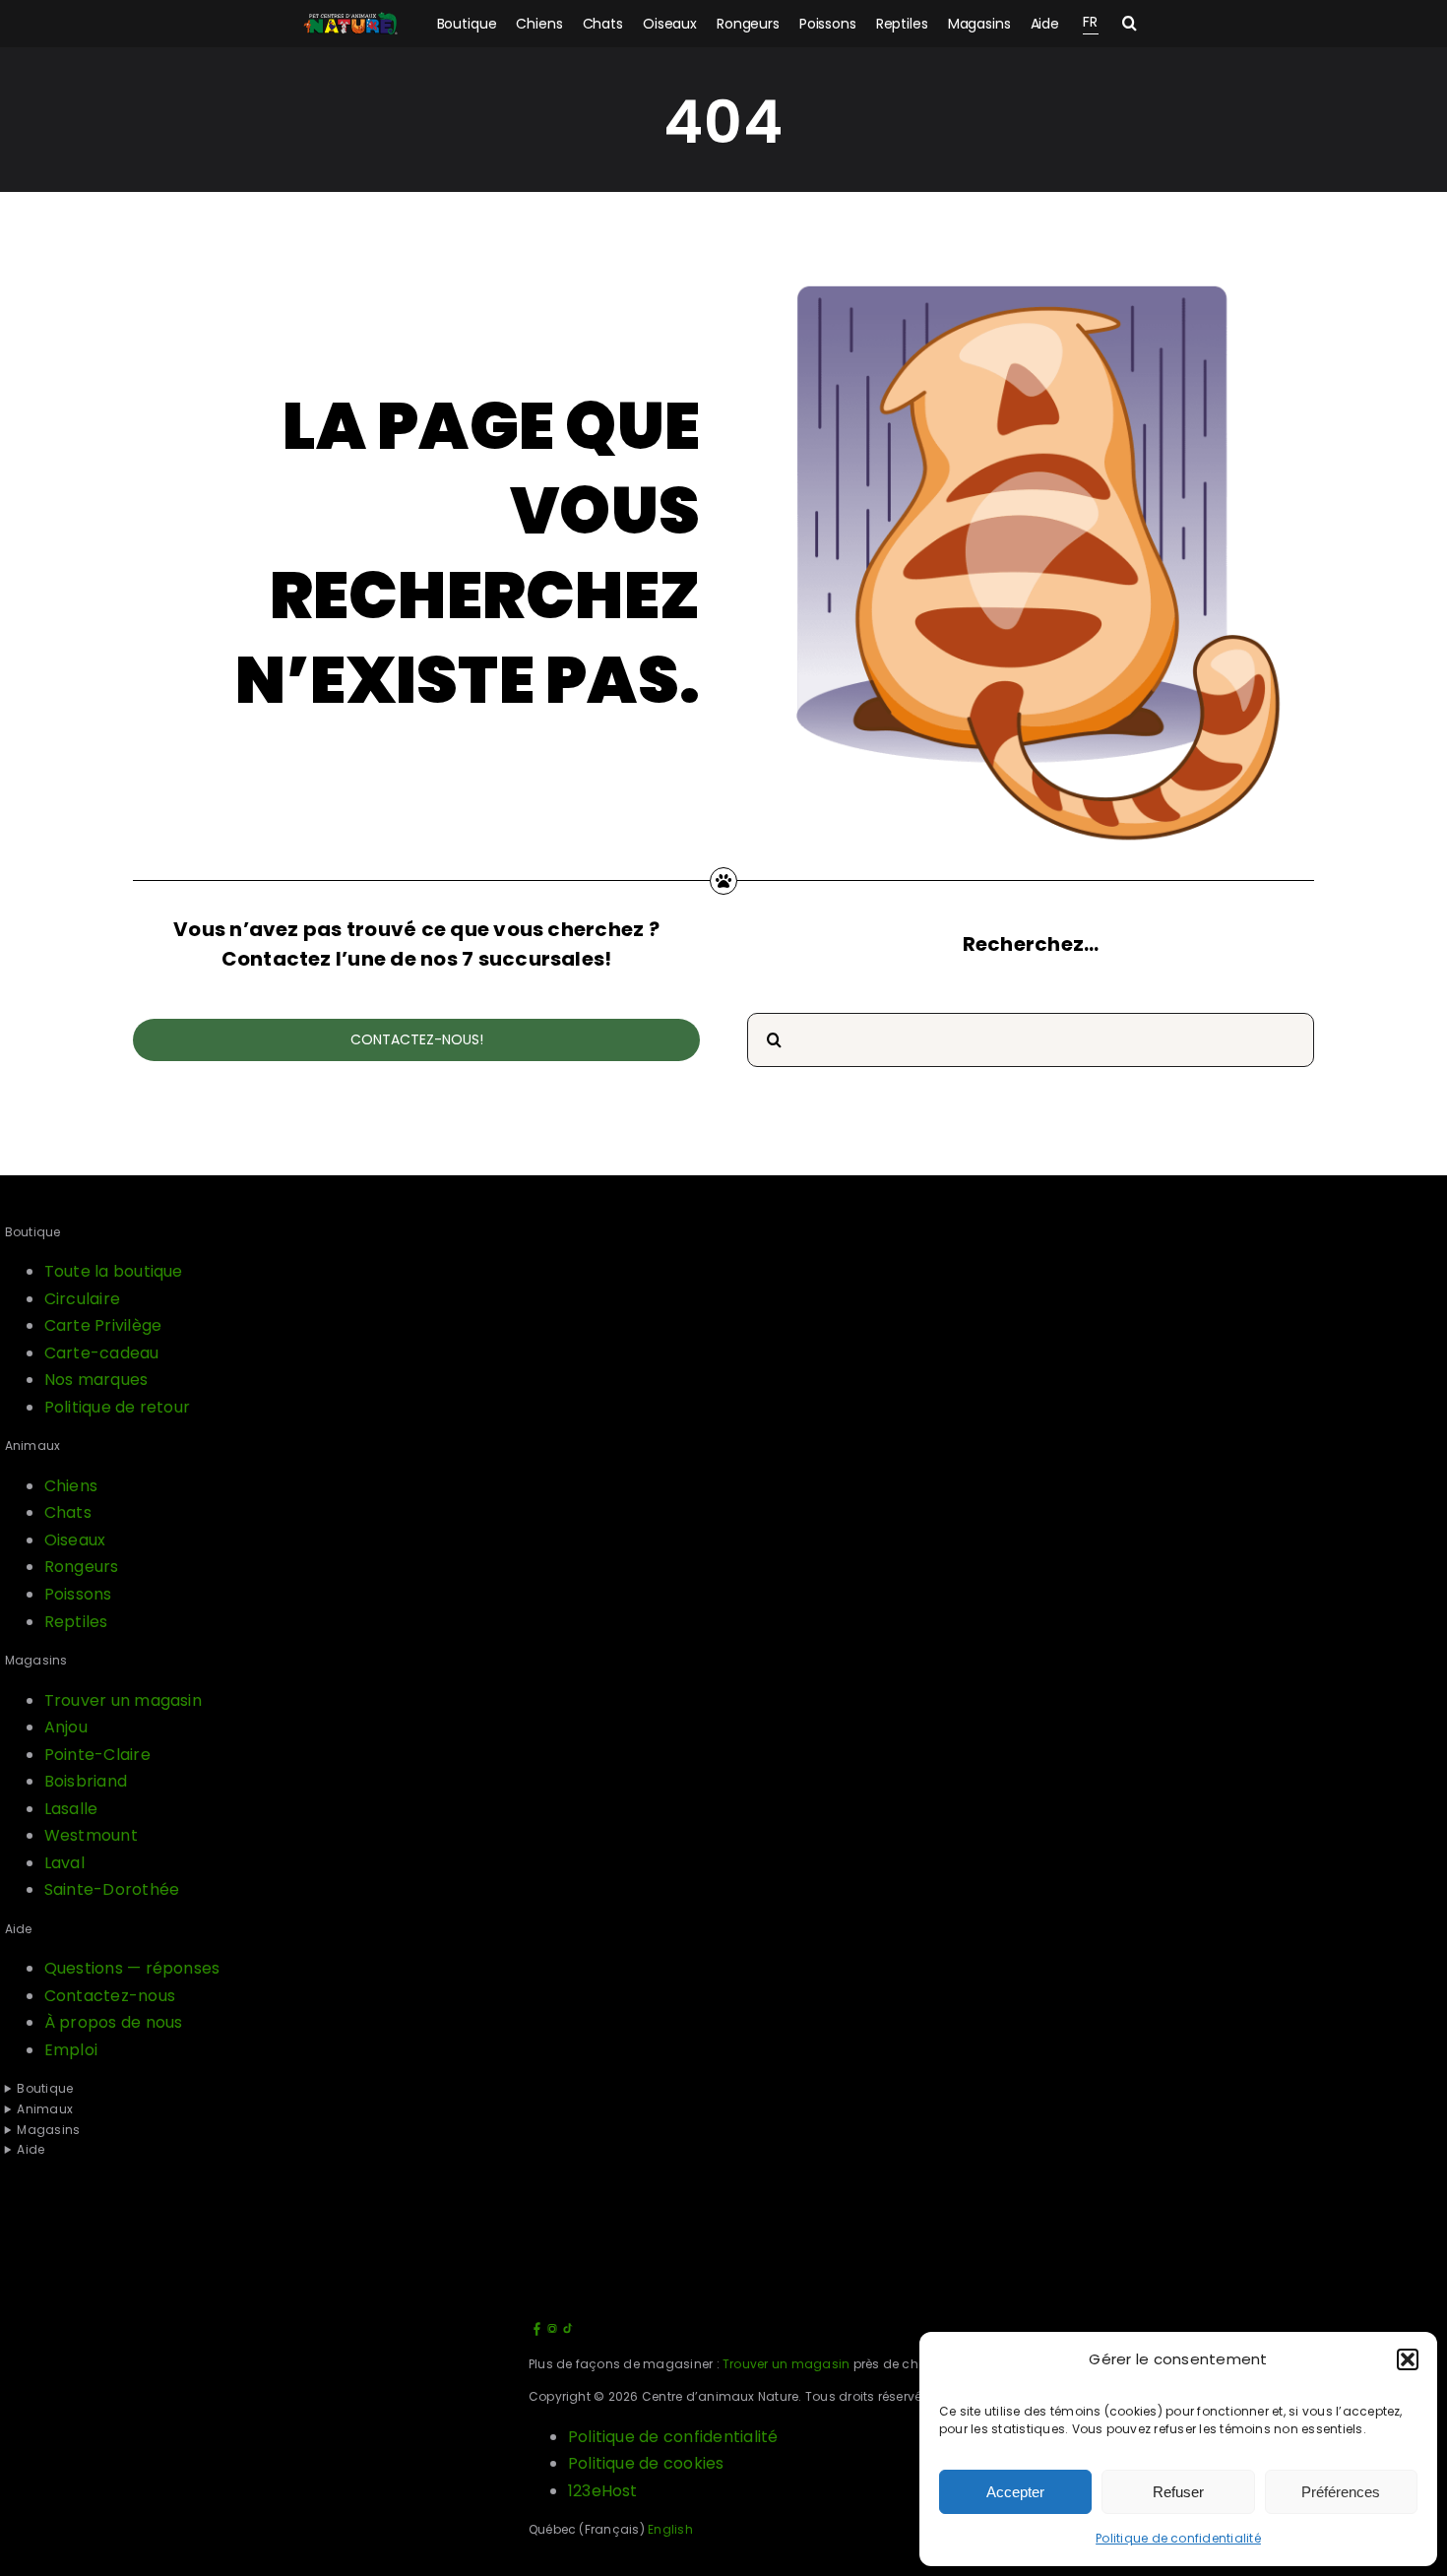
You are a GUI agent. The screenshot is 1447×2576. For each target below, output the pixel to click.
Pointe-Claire (97, 1755)
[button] (1408, 2359)
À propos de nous (114, 2022)
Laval (64, 1863)
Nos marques (96, 1380)
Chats (68, 1512)
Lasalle (71, 1809)
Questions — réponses (132, 1968)
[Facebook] (536, 2332)
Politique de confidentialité (1178, 2538)
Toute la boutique (114, 1271)
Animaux (45, 2109)
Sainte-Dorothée (112, 1889)
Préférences (1341, 2492)
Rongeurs (82, 1567)
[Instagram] (552, 2332)
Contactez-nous (110, 1996)
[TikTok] (568, 2332)
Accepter (1015, 2492)
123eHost (603, 2491)
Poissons (78, 1594)
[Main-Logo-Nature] (350, 24)
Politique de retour (118, 1407)
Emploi (71, 2050)
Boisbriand (86, 1781)
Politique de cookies (646, 2463)
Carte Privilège (103, 1325)
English (670, 2529)
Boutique (45, 2088)
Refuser (1178, 2492)
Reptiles (76, 1622)
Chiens (71, 1486)
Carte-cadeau (102, 1353)
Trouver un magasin (123, 1700)
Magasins (48, 2130)
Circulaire (82, 1299)
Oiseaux (75, 1540)
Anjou (66, 1727)
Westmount (91, 1835)
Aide (31, 2149)
